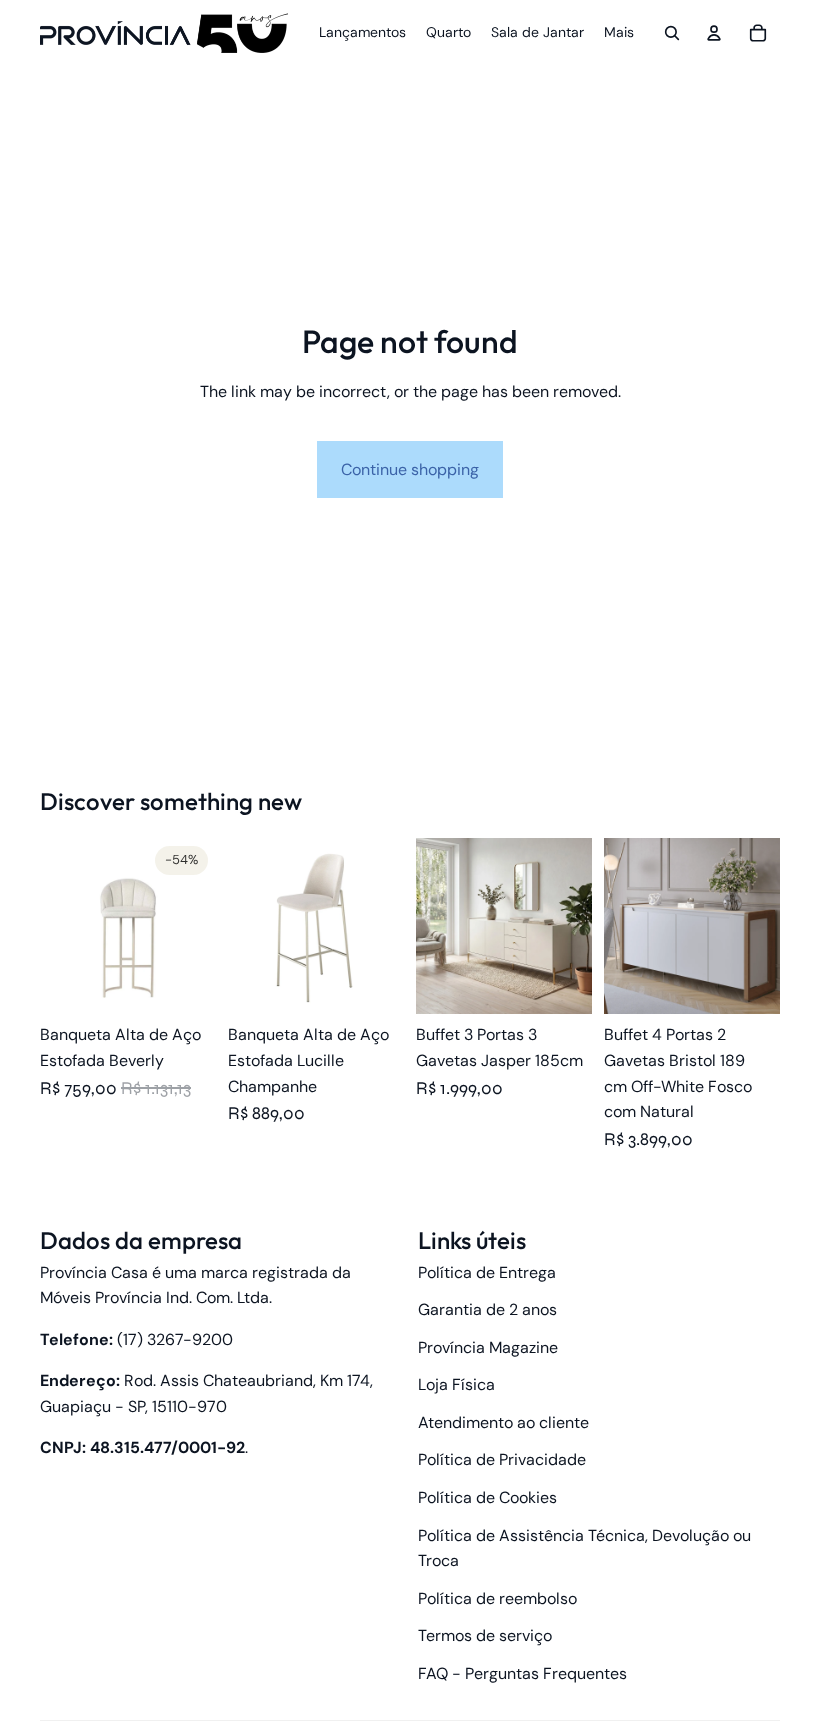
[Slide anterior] (62, 926)
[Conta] (714, 33)
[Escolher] (185, 984)
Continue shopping (410, 469)
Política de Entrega (487, 1272)
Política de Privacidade (502, 1459)
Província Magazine (488, 1347)
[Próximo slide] (194, 926)
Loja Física (456, 1384)
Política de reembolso (497, 1598)
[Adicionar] (749, 984)
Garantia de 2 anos (487, 1309)
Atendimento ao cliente (503, 1422)
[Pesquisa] (672, 33)
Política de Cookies (487, 1497)
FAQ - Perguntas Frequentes (522, 1673)
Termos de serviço (485, 1635)
